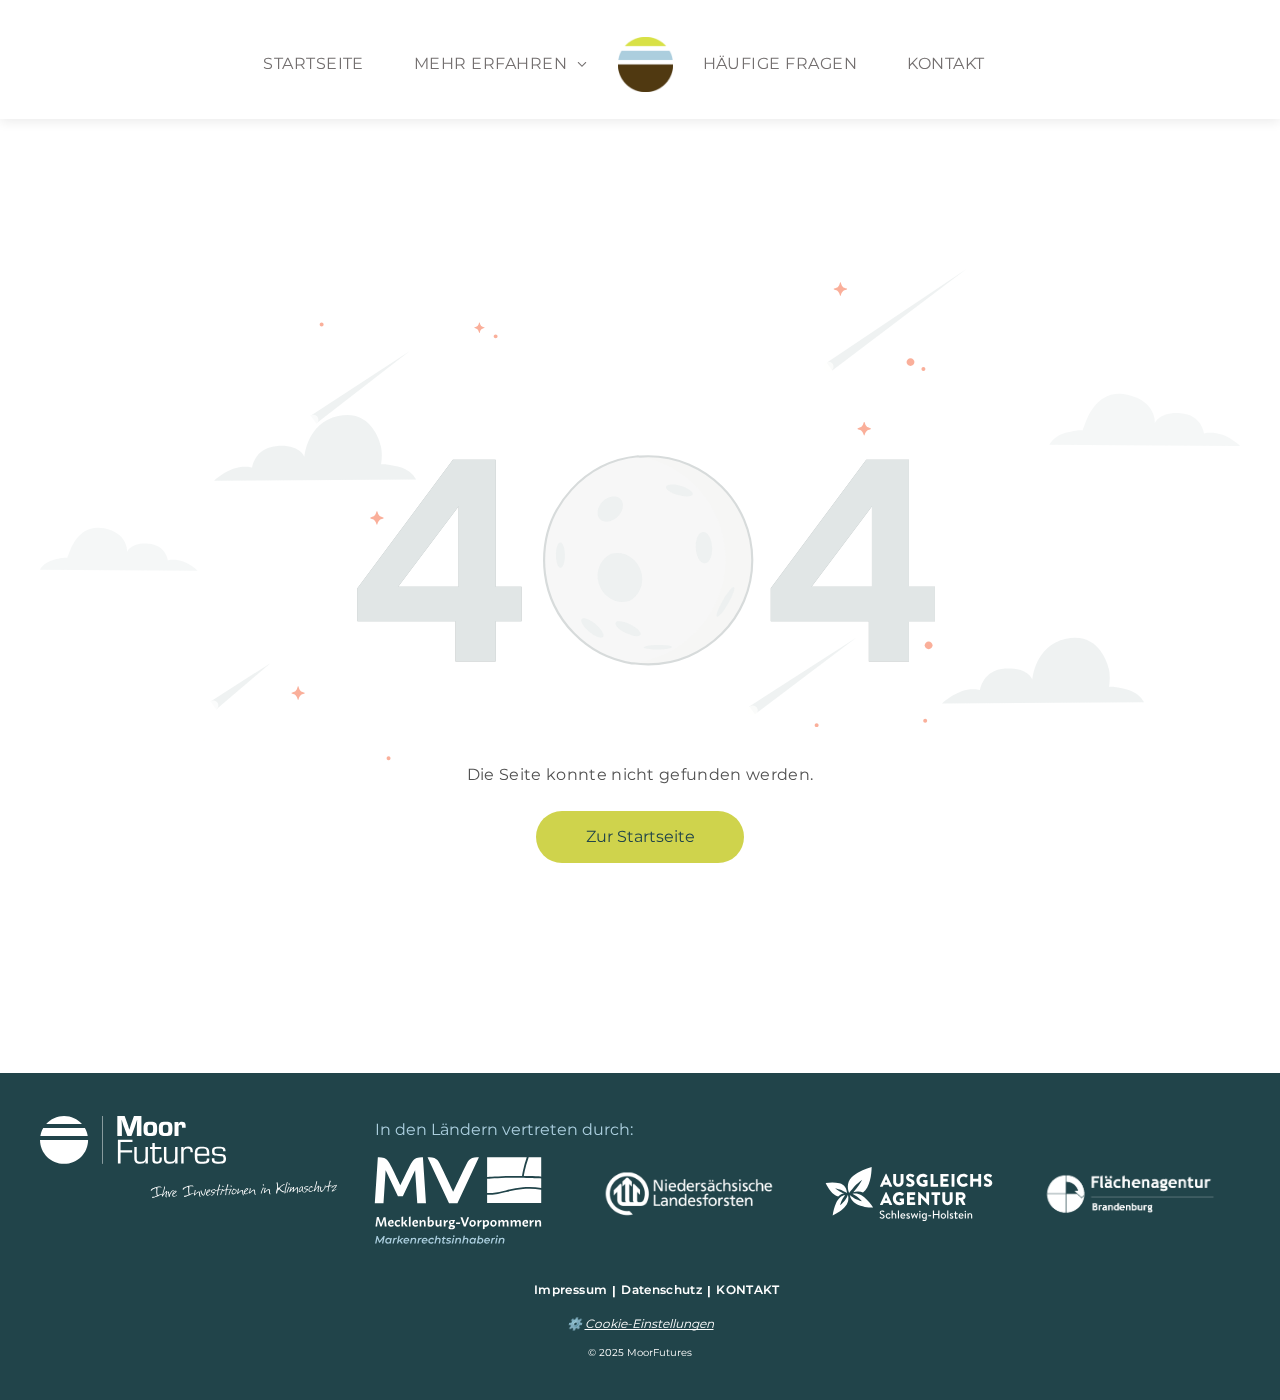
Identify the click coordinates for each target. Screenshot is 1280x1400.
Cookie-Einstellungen (649, 1323)
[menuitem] (313, 64)
